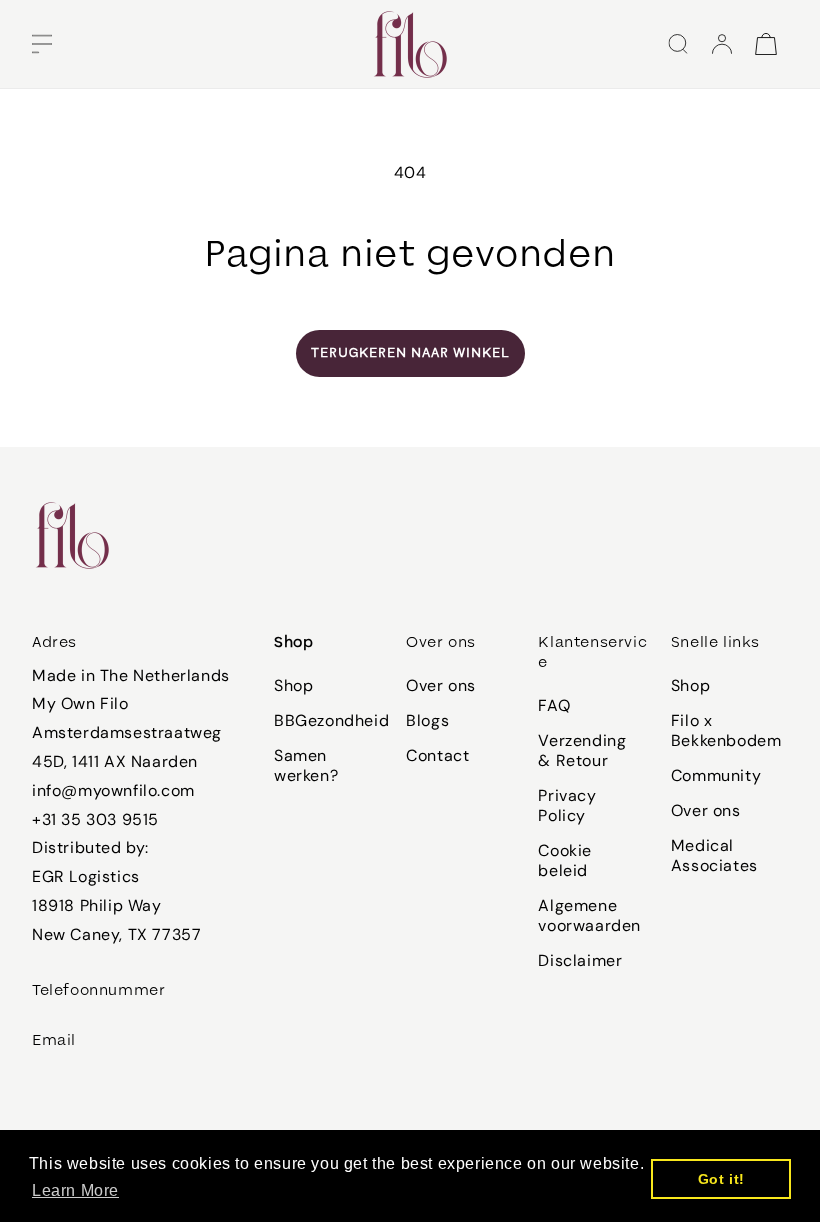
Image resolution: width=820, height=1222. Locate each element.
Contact (437, 755)
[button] (42, 44)
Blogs (427, 720)
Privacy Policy (567, 805)
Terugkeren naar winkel (410, 353)
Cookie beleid (565, 860)
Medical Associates (714, 855)
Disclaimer (580, 960)
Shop (293, 686)
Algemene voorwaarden (589, 915)
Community (716, 775)
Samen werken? (306, 765)
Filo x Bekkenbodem (726, 730)
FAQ (554, 706)
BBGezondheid (331, 720)
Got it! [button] (721, 1179)
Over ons (441, 686)
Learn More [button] (75, 1190)
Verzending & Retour (582, 750)
